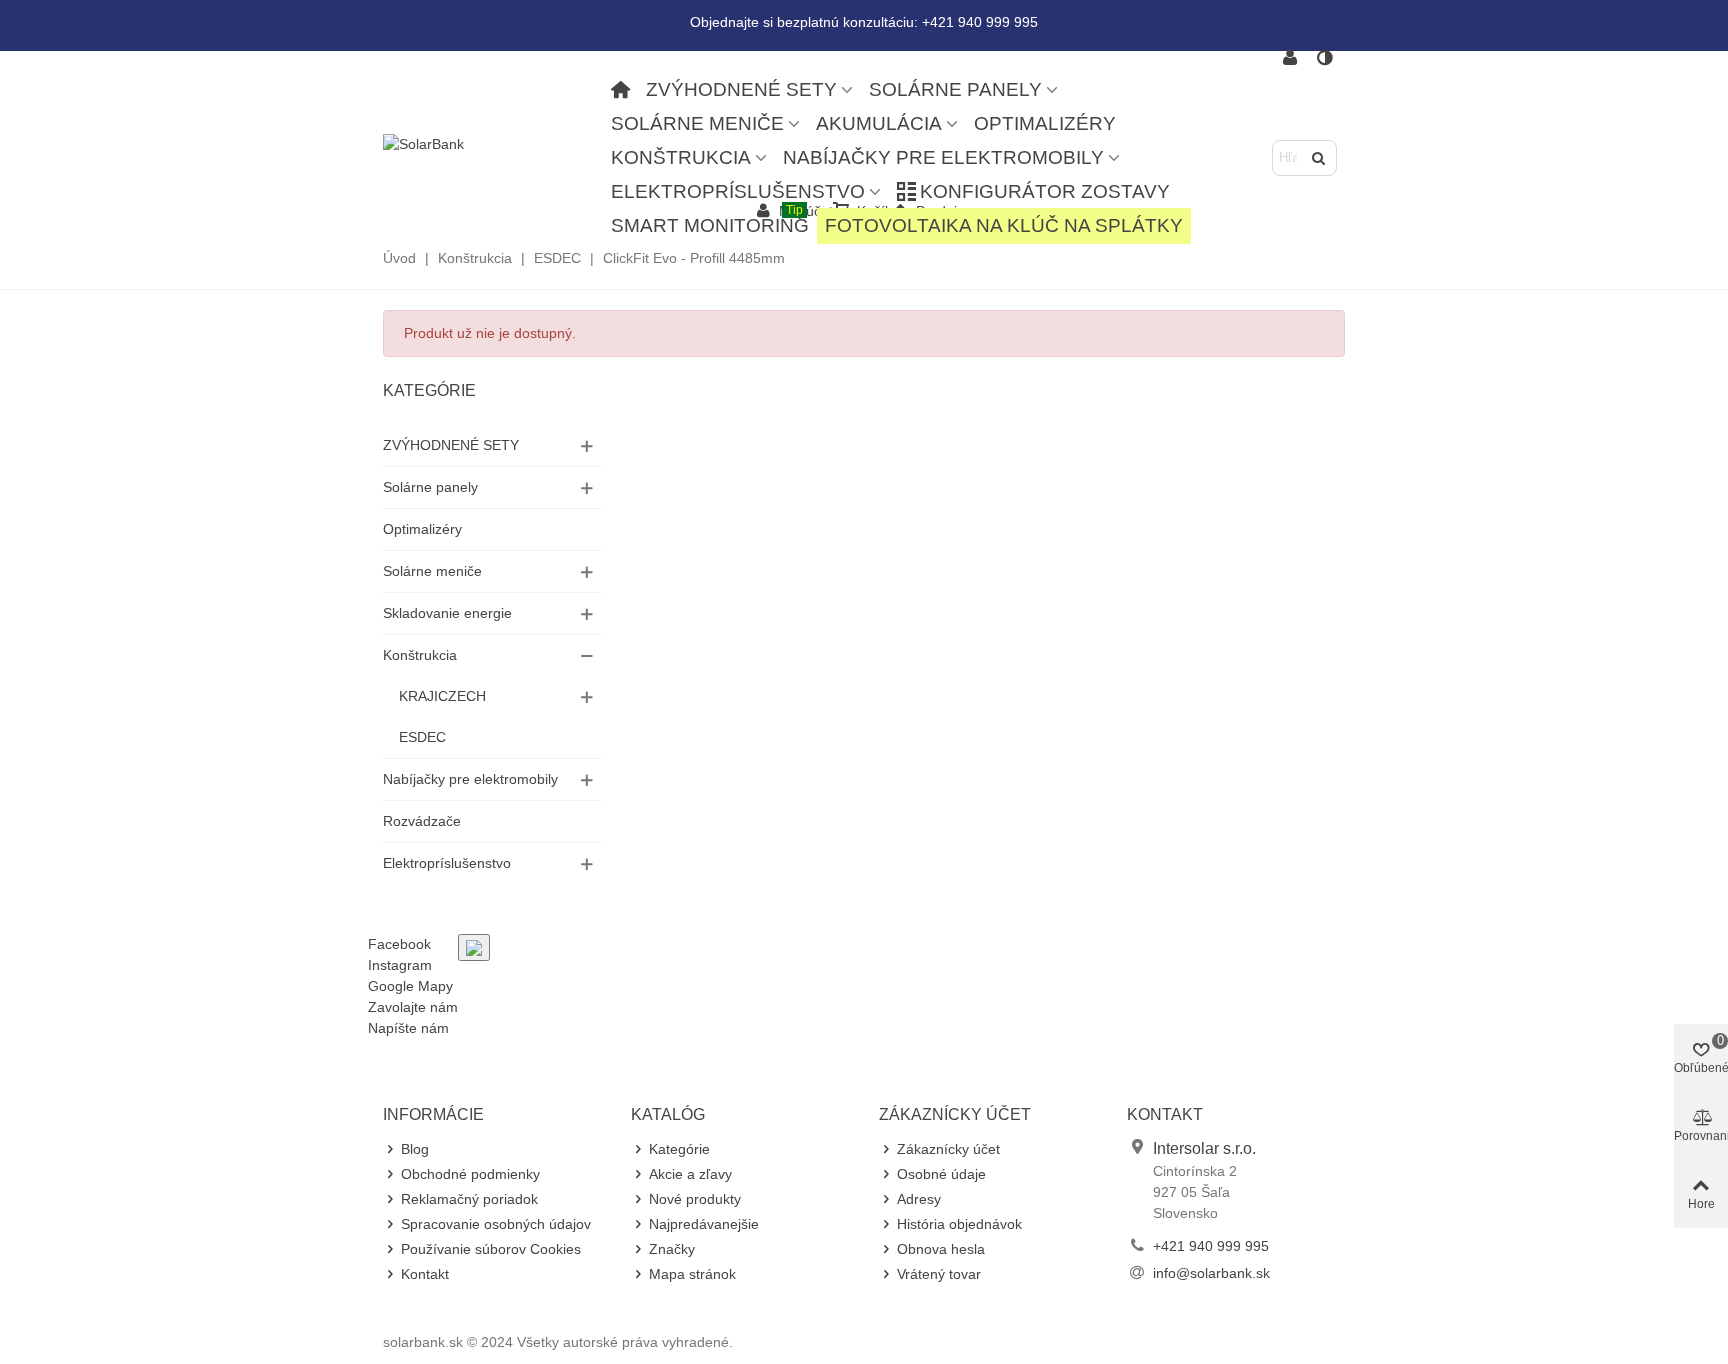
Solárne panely (955, 89)
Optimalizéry (1045, 123)
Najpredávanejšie (704, 1224)
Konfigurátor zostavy (1045, 191)
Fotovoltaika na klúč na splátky (1004, 225)
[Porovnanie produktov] (1326, 58)
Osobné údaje (941, 1174)
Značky (672, 1249)
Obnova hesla (941, 1249)
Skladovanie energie (447, 613)
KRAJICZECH (442, 696)
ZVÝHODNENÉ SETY (741, 89)
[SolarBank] (493, 144)
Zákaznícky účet (948, 1149)
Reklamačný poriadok (469, 1199)
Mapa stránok (692, 1274)
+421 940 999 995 (1211, 1246)
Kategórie (429, 390)
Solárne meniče (697, 123)
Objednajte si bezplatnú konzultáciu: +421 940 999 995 (864, 22)
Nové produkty (695, 1199)
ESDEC (422, 737)
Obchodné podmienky (470, 1174)
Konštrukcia (681, 157)
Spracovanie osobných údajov (496, 1224)
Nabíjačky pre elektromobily (943, 157)
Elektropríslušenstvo (738, 191)
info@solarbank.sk (1211, 1273)
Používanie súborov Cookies (491, 1249)
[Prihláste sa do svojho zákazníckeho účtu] (1290, 58)
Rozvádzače (422, 821)
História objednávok (959, 1224)
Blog (415, 1149)
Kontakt (425, 1274)
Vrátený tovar (939, 1274)
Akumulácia (879, 123)
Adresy (919, 1199)
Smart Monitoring (710, 222)
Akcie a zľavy (690, 1174)
